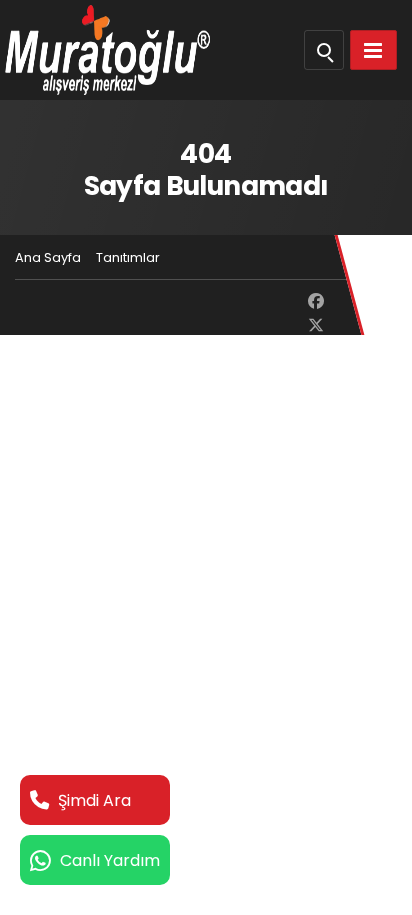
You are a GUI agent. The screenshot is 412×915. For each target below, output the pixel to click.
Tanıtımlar (128, 257)
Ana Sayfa (48, 257)
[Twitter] (316, 325)
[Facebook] (316, 301)
